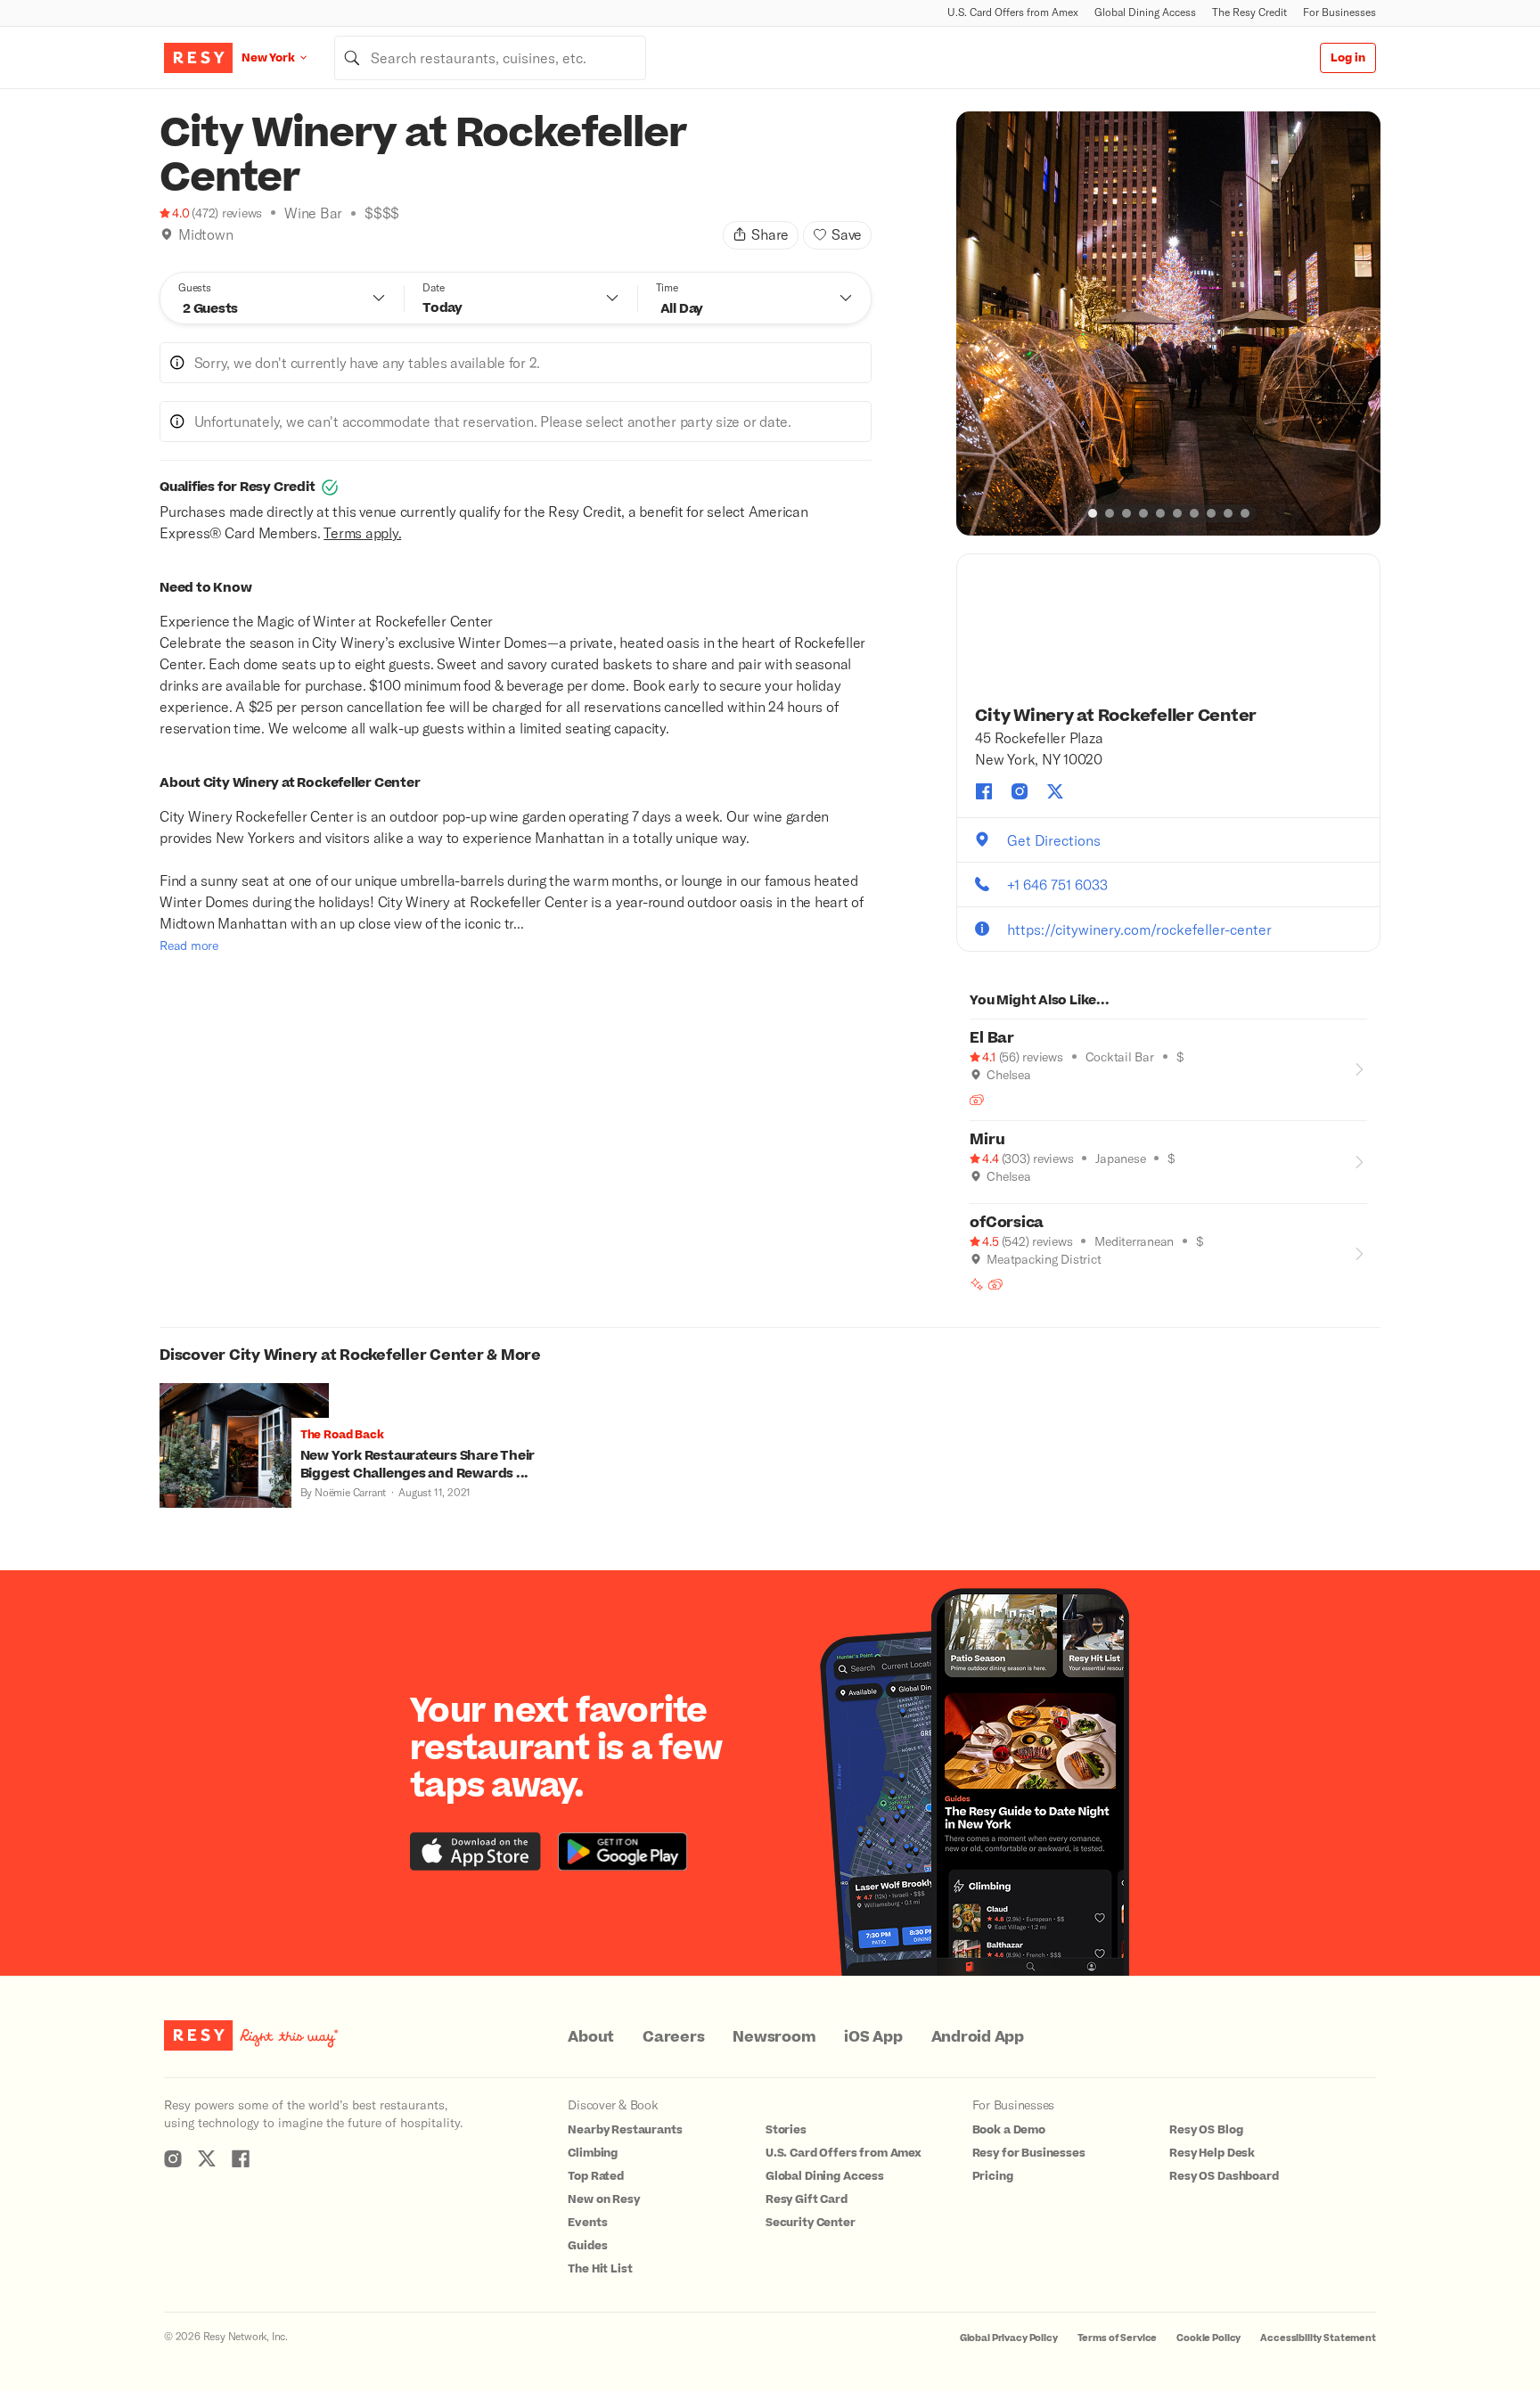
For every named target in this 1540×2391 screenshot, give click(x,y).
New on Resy (603, 2199)
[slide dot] (1093, 513)
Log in (1348, 58)
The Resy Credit (1249, 12)
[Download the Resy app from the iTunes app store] (475, 1851)
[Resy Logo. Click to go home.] (198, 58)
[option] (1168, 323)
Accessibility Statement (1318, 2338)
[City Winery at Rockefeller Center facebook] (984, 791)
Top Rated (596, 2176)
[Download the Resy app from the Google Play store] (623, 1851)
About (591, 2037)
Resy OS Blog (1206, 2130)
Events (587, 2223)
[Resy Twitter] (207, 2158)
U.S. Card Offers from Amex (1013, 12)
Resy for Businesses (1029, 2153)
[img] (167, 234)
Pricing (993, 2176)
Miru (987, 1140)
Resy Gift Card (807, 2199)
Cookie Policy (1208, 2338)
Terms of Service (1118, 2338)
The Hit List (600, 2269)
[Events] (977, 1100)
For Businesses (1339, 12)
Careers (673, 2037)
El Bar (992, 1038)
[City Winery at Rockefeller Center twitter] (1055, 791)
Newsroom (774, 2037)
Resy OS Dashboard (1224, 2176)
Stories (786, 2130)
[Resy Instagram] (173, 2158)
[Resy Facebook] (241, 2158)
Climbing (593, 2153)
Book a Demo (1009, 2130)
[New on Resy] (977, 1284)
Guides (587, 2246)
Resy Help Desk (1212, 2153)
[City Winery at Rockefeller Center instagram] (1020, 791)
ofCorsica (1007, 1223)
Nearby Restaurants (625, 2130)
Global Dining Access (1145, 12)
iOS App (873, 2037)
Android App (978, 2037)
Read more (189, 945)
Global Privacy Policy (1009, 2338)
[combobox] (490, 58)
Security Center (811, 2223)
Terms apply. (362, 532)
